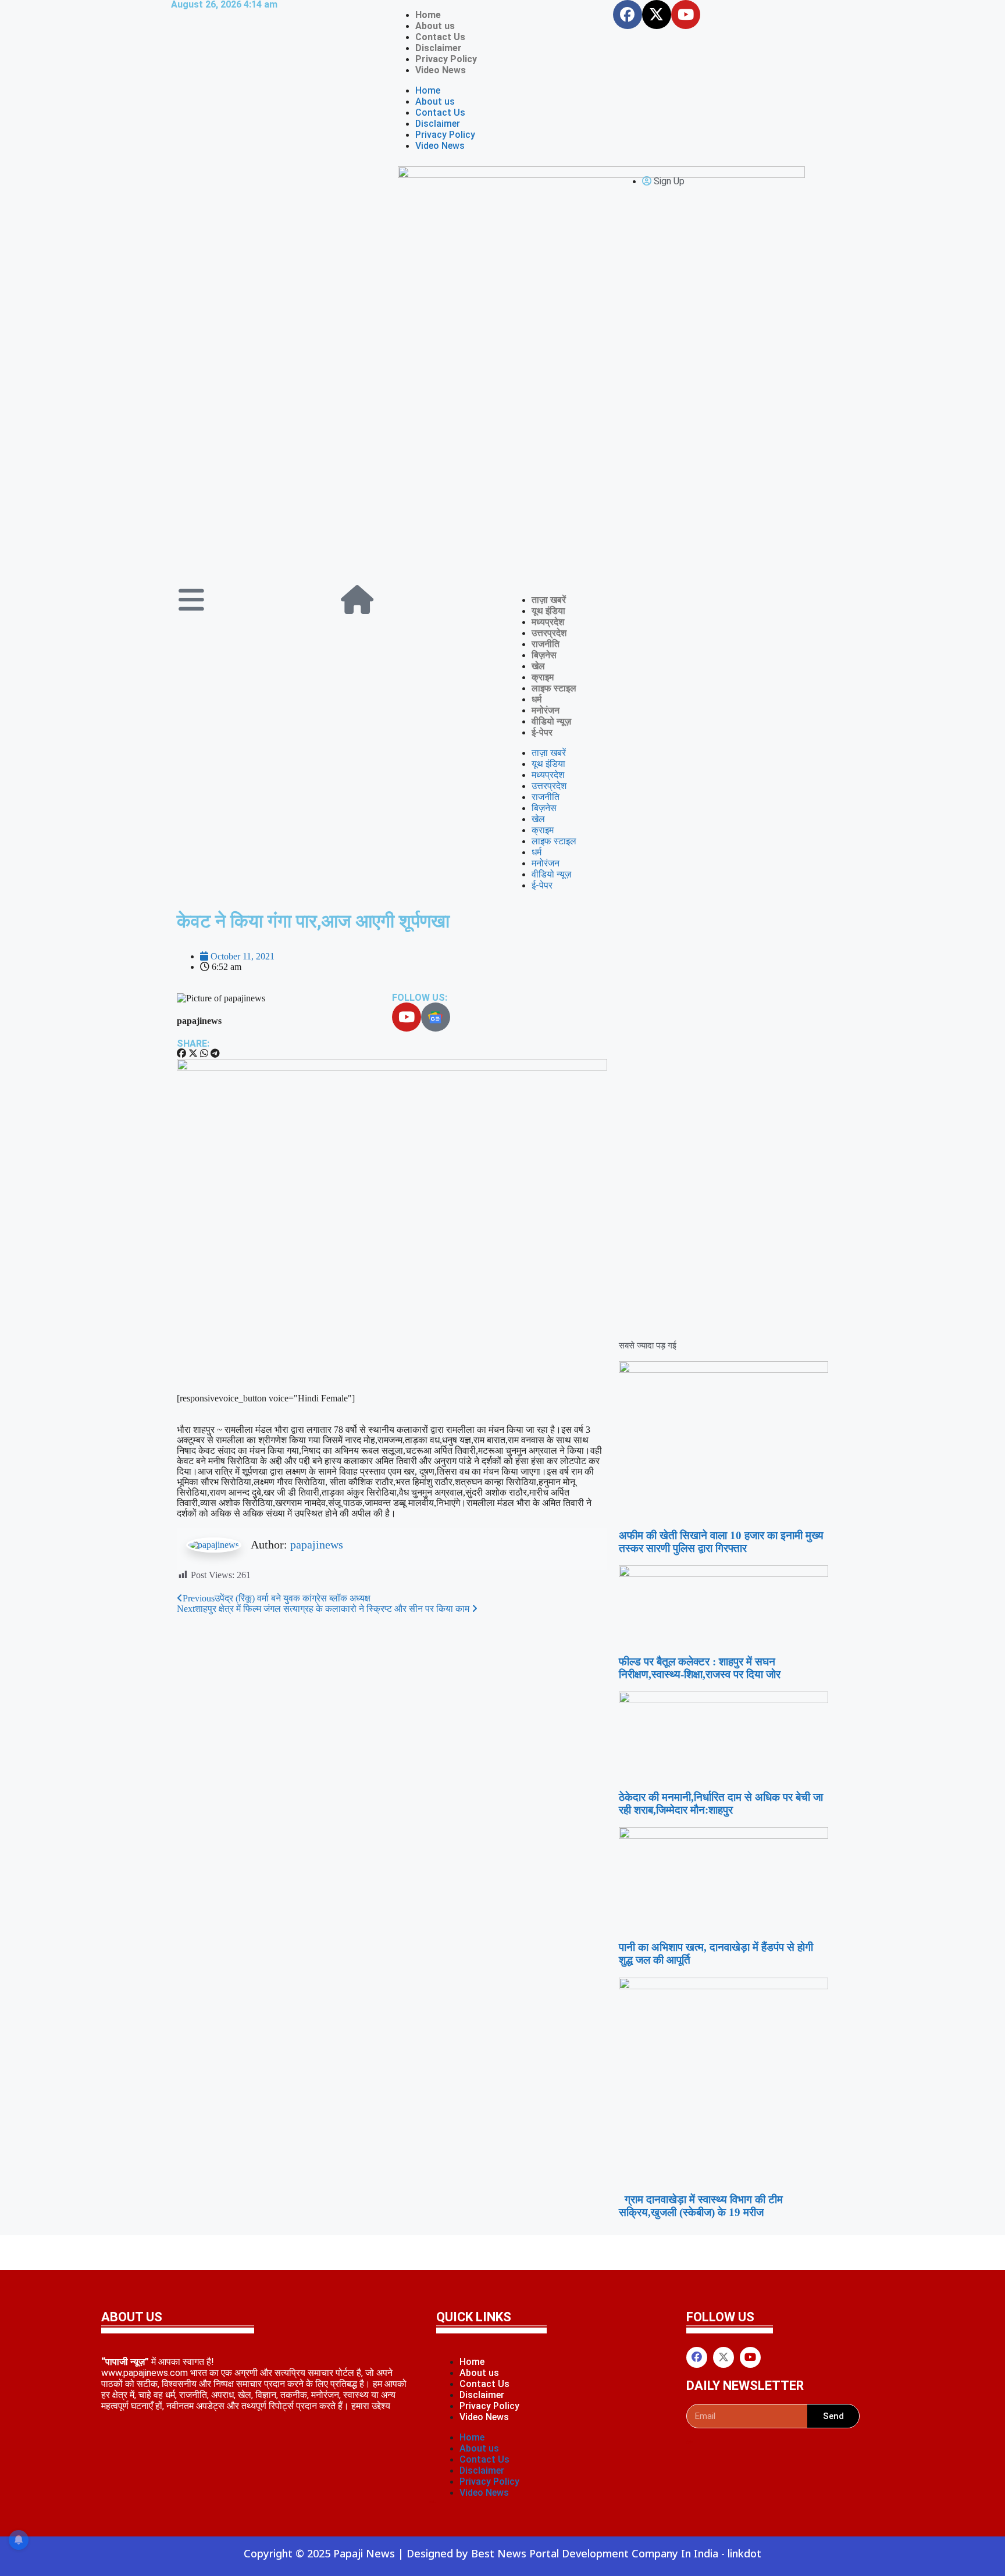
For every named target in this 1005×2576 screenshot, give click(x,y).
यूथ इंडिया (548, 611)
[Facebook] (628, 15)
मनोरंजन (546, 710)
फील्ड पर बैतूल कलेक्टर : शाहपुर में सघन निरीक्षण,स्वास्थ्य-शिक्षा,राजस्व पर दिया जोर (700, 1668)
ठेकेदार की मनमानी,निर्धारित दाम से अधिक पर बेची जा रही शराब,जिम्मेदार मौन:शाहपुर (721, 1803)
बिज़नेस (544, 655)
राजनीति (546, 644)
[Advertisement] (502, 492)
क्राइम (543, 677)
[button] (181, 1054)
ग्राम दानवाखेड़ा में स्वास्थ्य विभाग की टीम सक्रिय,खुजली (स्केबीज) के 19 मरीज (701, 2206)
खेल (538, 666)
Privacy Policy (446, 59)
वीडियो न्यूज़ (551, 721)
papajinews (317, 1544)
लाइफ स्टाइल (554, 688)
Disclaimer (439, 48)
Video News (441, 70)
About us (435, 26)
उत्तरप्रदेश (549, 633)
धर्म (537, 699)
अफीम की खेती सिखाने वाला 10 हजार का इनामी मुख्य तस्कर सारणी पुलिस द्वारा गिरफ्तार (721, 1542)
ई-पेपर (542, 732)
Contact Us (440, 37)
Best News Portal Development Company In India (596, 2553)
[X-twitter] (657, 15)
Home (428, 15)
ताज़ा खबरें (549, 600)
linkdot (744, 2553)
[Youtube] (686, 15)
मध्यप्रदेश (548, 622)
